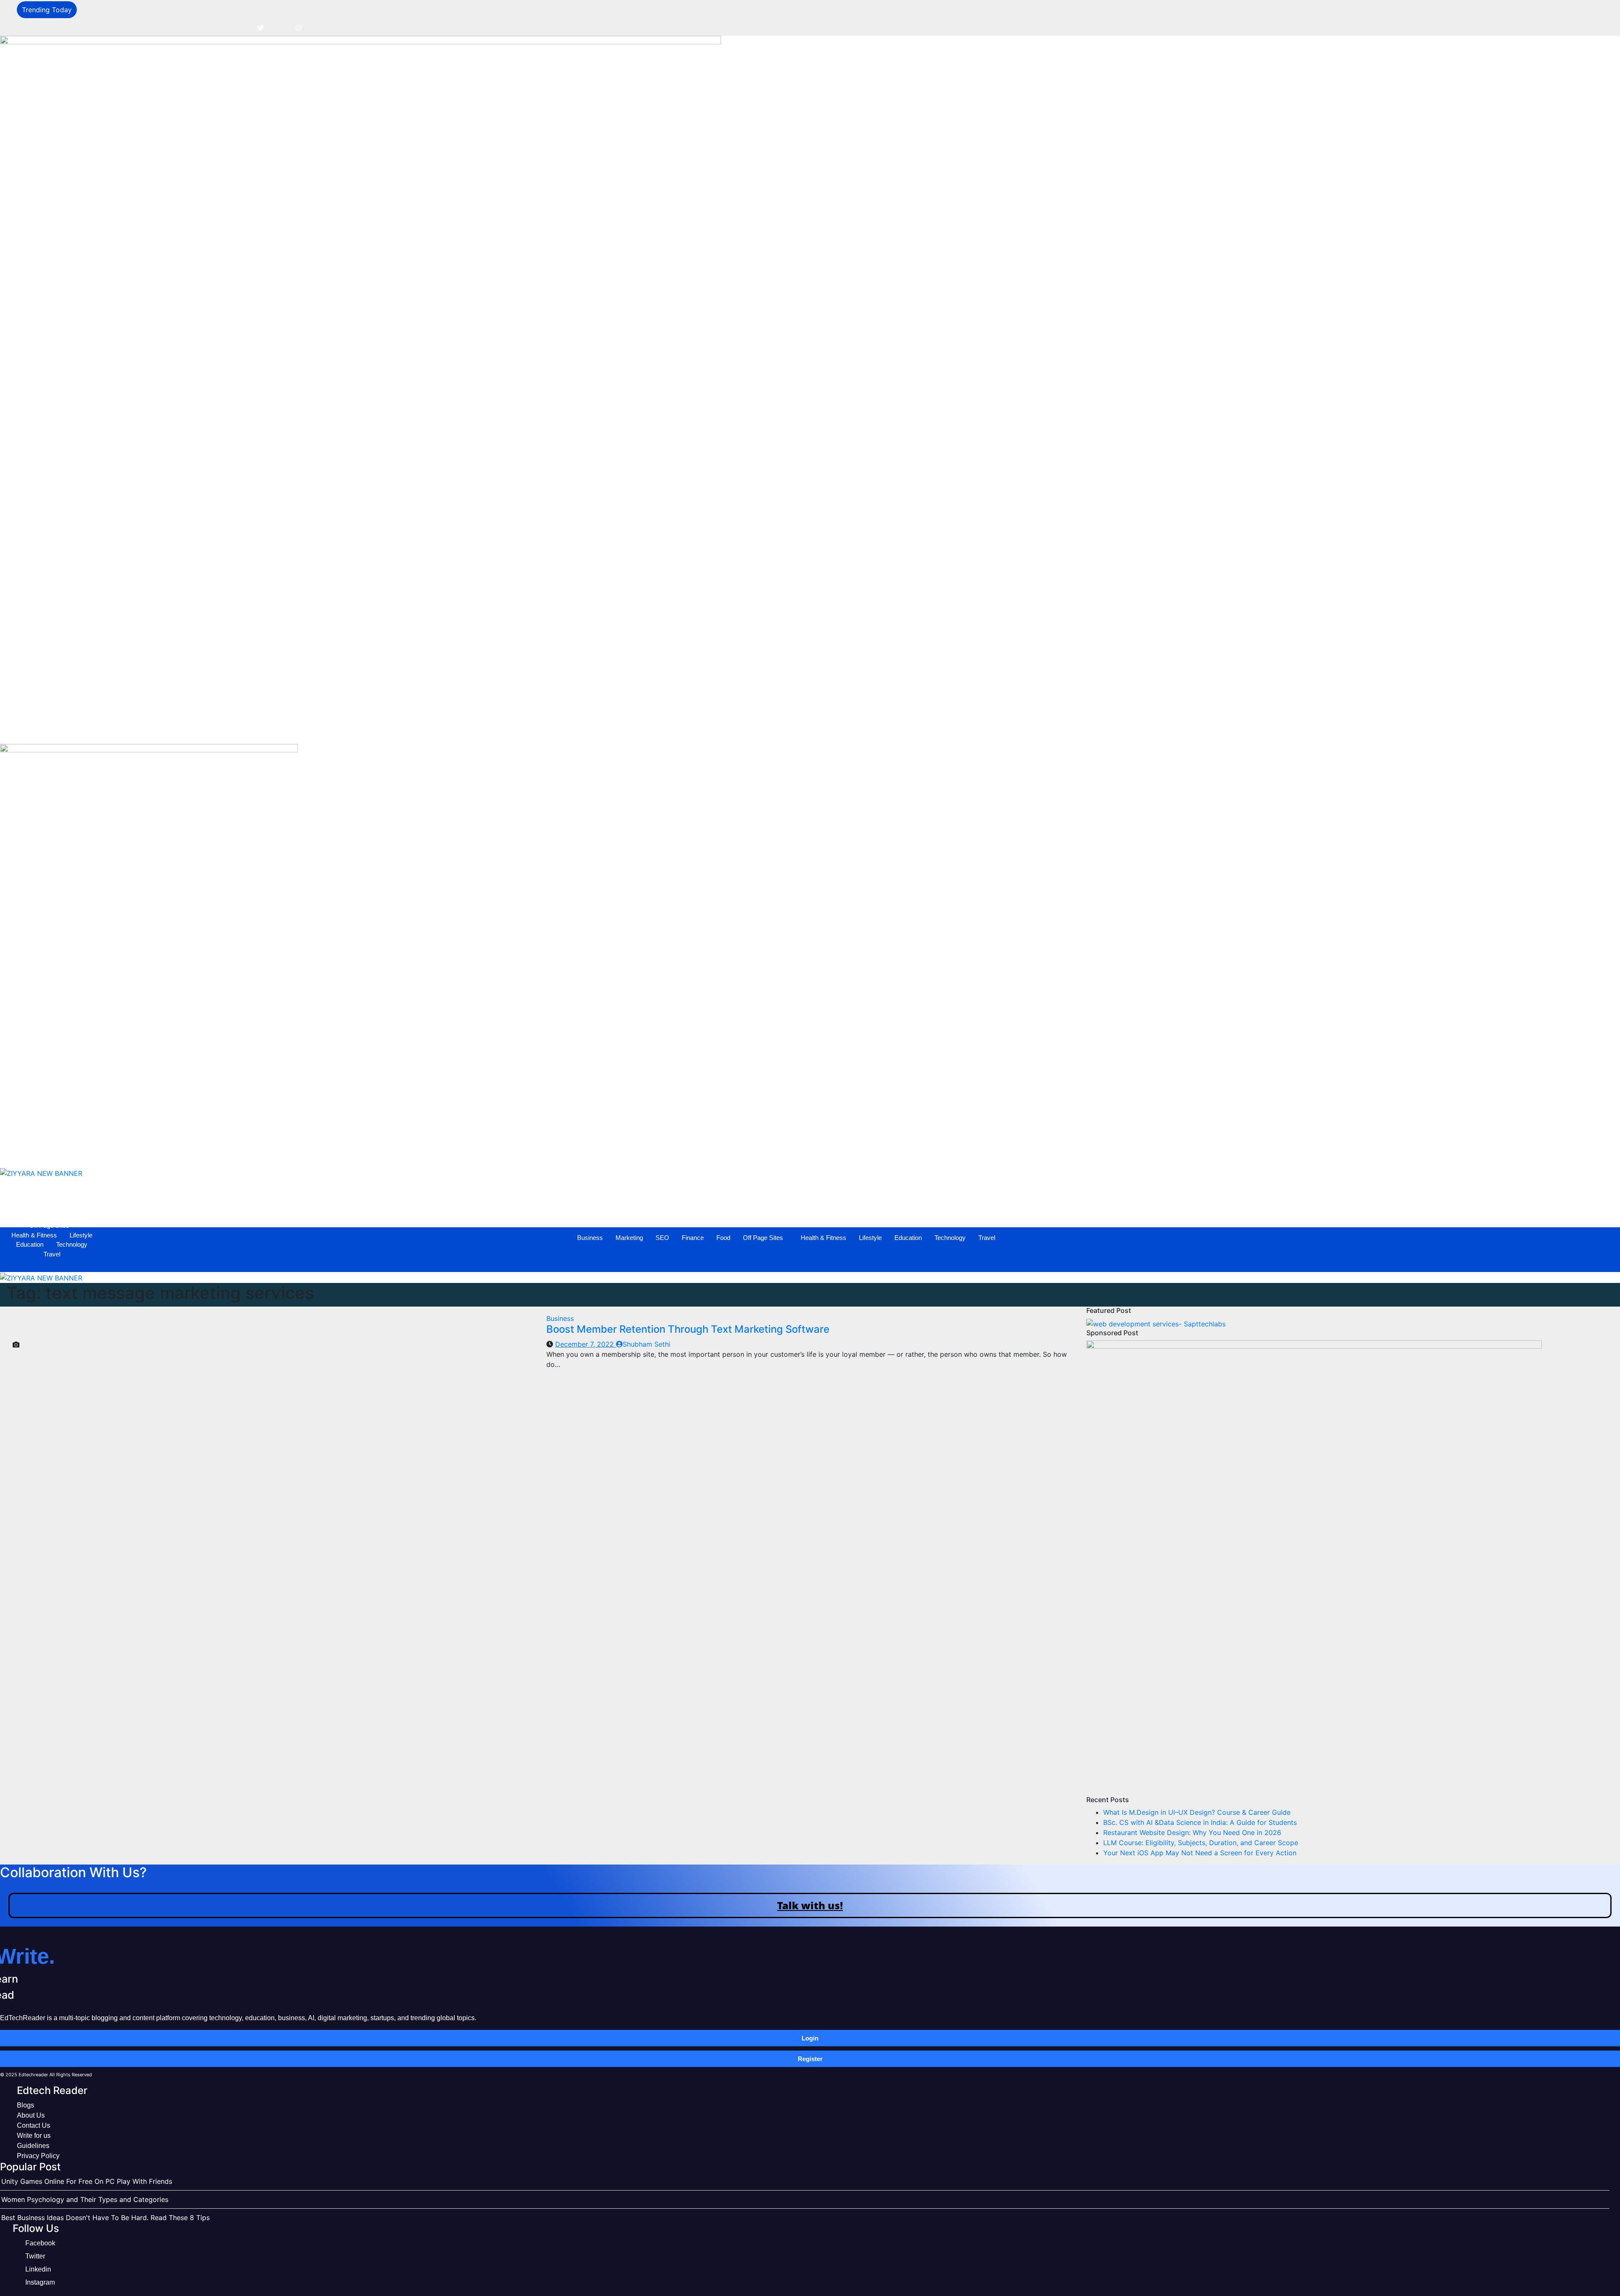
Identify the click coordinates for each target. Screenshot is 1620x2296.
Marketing (661, 729)
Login (810, 2038)
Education (940, 729)
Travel (1018, 729)
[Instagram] (299, 27)
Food (755, 729)
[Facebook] (242, 27)
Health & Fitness (855, 729)
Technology (982, 729)
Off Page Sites (795, 729)
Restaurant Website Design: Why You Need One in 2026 (1192, 1832)
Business (622, 729)
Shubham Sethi (647, 1344)
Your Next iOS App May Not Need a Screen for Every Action (1200, 1853)
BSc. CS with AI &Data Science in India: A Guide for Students (1200, 1822)
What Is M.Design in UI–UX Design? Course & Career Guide (1197, 1812)
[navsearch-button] (11, 706)
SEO (694, 729)
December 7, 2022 (586, 1344)
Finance (724, 729)
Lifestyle (902, 729)
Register (810, 2059)
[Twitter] (261, 27)
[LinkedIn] (280, 27)
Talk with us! (810, 1905)
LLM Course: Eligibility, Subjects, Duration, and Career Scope (1201, 1843)
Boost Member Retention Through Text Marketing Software (688, 1329)
